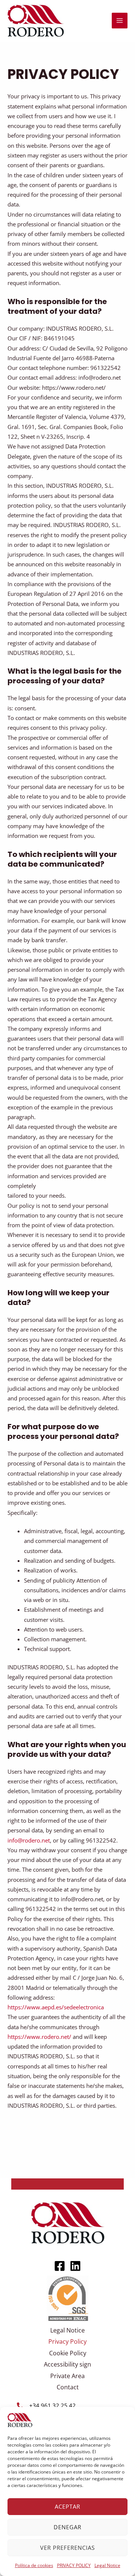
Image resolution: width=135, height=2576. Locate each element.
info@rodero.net (29, 1840)
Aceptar (67, 2506)
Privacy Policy (67, 2341)
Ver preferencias (67, 2548)
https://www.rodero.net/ (39, 2037)
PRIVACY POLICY (74, 2565)
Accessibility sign (67, 2364)
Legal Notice (107, 2565)
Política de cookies (34, 2565)
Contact (68, 2387)
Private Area (67, 2376)
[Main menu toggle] (120, 21)
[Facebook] (60, 2266)
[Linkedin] (75, 2266)
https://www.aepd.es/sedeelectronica (56, 2007)
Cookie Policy (68, 2353)
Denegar (67, 2527)
